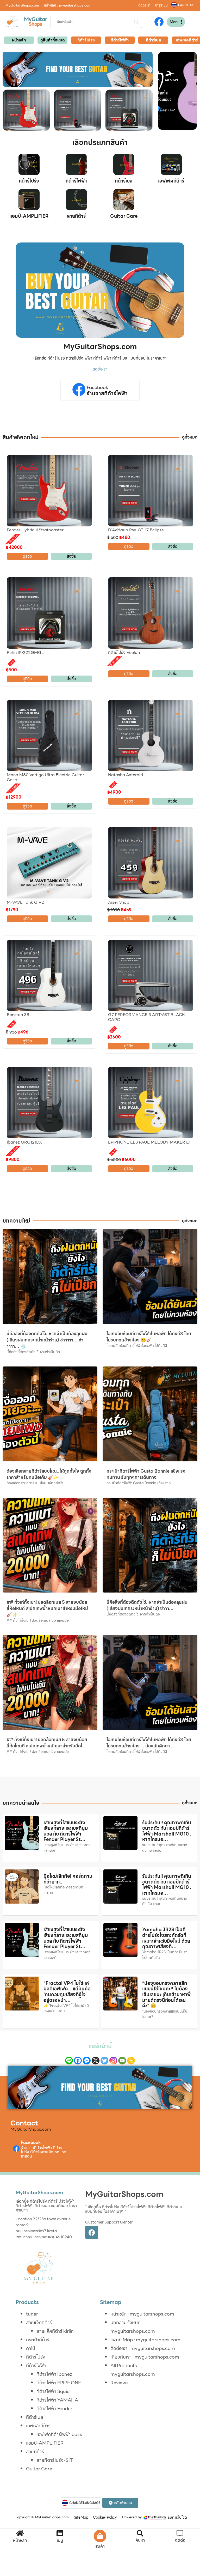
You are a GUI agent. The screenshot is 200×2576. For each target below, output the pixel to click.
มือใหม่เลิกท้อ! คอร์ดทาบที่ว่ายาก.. (68, 1879)
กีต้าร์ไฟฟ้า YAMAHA (57, 2400)
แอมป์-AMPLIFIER (29, 216)
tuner (32, 2314)
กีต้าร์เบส (124, 181)
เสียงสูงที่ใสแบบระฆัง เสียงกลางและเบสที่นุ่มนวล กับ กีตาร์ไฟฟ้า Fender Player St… (66, 1831)
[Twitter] (104, 2061)
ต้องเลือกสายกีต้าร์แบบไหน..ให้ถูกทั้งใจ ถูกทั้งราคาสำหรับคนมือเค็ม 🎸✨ (49, 1474)
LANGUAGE (187, 5)
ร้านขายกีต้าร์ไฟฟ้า (107, 393)
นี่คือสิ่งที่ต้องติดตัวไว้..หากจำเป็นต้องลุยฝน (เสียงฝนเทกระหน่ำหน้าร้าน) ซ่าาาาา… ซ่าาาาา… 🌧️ (47, 1340)
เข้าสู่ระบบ (161, 5)
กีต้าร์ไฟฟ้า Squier (54, 2391)
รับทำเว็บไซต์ (177, 2517)
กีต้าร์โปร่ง (29, 181)
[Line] (69, 2061)
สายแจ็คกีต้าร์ (39, 2322)
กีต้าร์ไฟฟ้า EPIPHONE (59, 2383)
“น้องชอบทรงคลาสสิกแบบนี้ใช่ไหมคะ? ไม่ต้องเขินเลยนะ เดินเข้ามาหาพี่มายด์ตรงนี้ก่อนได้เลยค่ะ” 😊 (166, 1994)
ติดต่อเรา (144, 5)
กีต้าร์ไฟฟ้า (76, 181)
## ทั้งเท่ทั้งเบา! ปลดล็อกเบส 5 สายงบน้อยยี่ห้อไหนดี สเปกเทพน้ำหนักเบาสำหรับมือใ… (47, 1743)
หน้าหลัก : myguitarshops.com (142, 2314)
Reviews (120, 2383)
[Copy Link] (131, 2061)
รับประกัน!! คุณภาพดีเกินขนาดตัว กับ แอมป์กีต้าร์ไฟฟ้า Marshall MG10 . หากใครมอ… (167, 1831)
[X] (96, 2061)
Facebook (98, 387)
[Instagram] (113, 2061)
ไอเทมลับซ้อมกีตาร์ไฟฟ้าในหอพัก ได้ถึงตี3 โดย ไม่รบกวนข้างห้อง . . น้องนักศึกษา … (149, 1743)
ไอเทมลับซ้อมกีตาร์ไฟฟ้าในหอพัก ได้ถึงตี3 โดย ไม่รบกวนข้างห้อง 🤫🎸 (149, 1337)
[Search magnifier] (136, 22)
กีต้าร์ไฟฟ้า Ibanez (54, 2374)
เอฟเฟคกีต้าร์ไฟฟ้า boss (59, 2434)
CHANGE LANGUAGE (85, 2503)
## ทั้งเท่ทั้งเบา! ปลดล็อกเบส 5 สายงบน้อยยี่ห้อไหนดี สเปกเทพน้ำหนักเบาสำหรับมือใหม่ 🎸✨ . (47, 1608)
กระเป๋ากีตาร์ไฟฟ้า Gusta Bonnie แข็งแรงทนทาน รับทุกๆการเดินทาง (146, 1474)
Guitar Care (124, 216)
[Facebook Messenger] (87, 2061)
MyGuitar (36, 19)
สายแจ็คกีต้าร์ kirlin (55, 2331)
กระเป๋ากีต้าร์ (38, 2340)
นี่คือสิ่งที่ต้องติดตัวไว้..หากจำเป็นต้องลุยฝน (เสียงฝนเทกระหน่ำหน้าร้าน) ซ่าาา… (147, 1605)
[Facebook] (78, 2061)
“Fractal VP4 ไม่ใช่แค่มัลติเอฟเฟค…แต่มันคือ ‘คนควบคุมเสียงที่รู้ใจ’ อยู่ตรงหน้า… (67, 1992)
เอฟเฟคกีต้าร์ (171, 181)
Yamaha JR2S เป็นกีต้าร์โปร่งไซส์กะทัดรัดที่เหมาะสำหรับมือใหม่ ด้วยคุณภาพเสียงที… (166, 1938)
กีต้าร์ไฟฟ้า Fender (54, 2408)
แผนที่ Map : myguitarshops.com (145, 2340)
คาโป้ (31, 2348)
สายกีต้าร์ (76, 216)
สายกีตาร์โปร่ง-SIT (55, 2460)
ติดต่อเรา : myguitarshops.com (143, 2348)
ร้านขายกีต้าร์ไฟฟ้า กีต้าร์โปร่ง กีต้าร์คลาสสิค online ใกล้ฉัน (43, 2152)
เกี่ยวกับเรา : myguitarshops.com (145, 2357)
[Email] (122, 2061)
